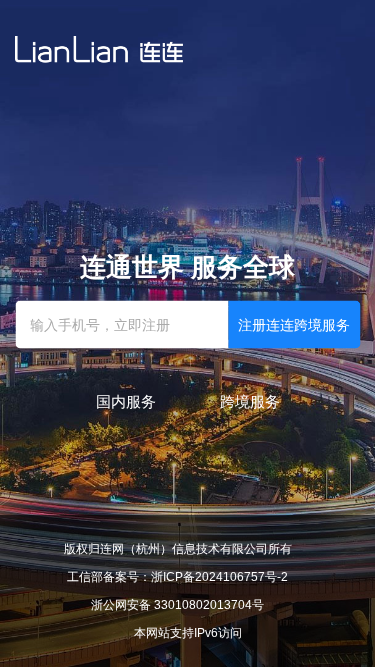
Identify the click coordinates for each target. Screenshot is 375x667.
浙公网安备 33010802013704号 (177, 605)
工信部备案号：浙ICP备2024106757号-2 (177, 577)
